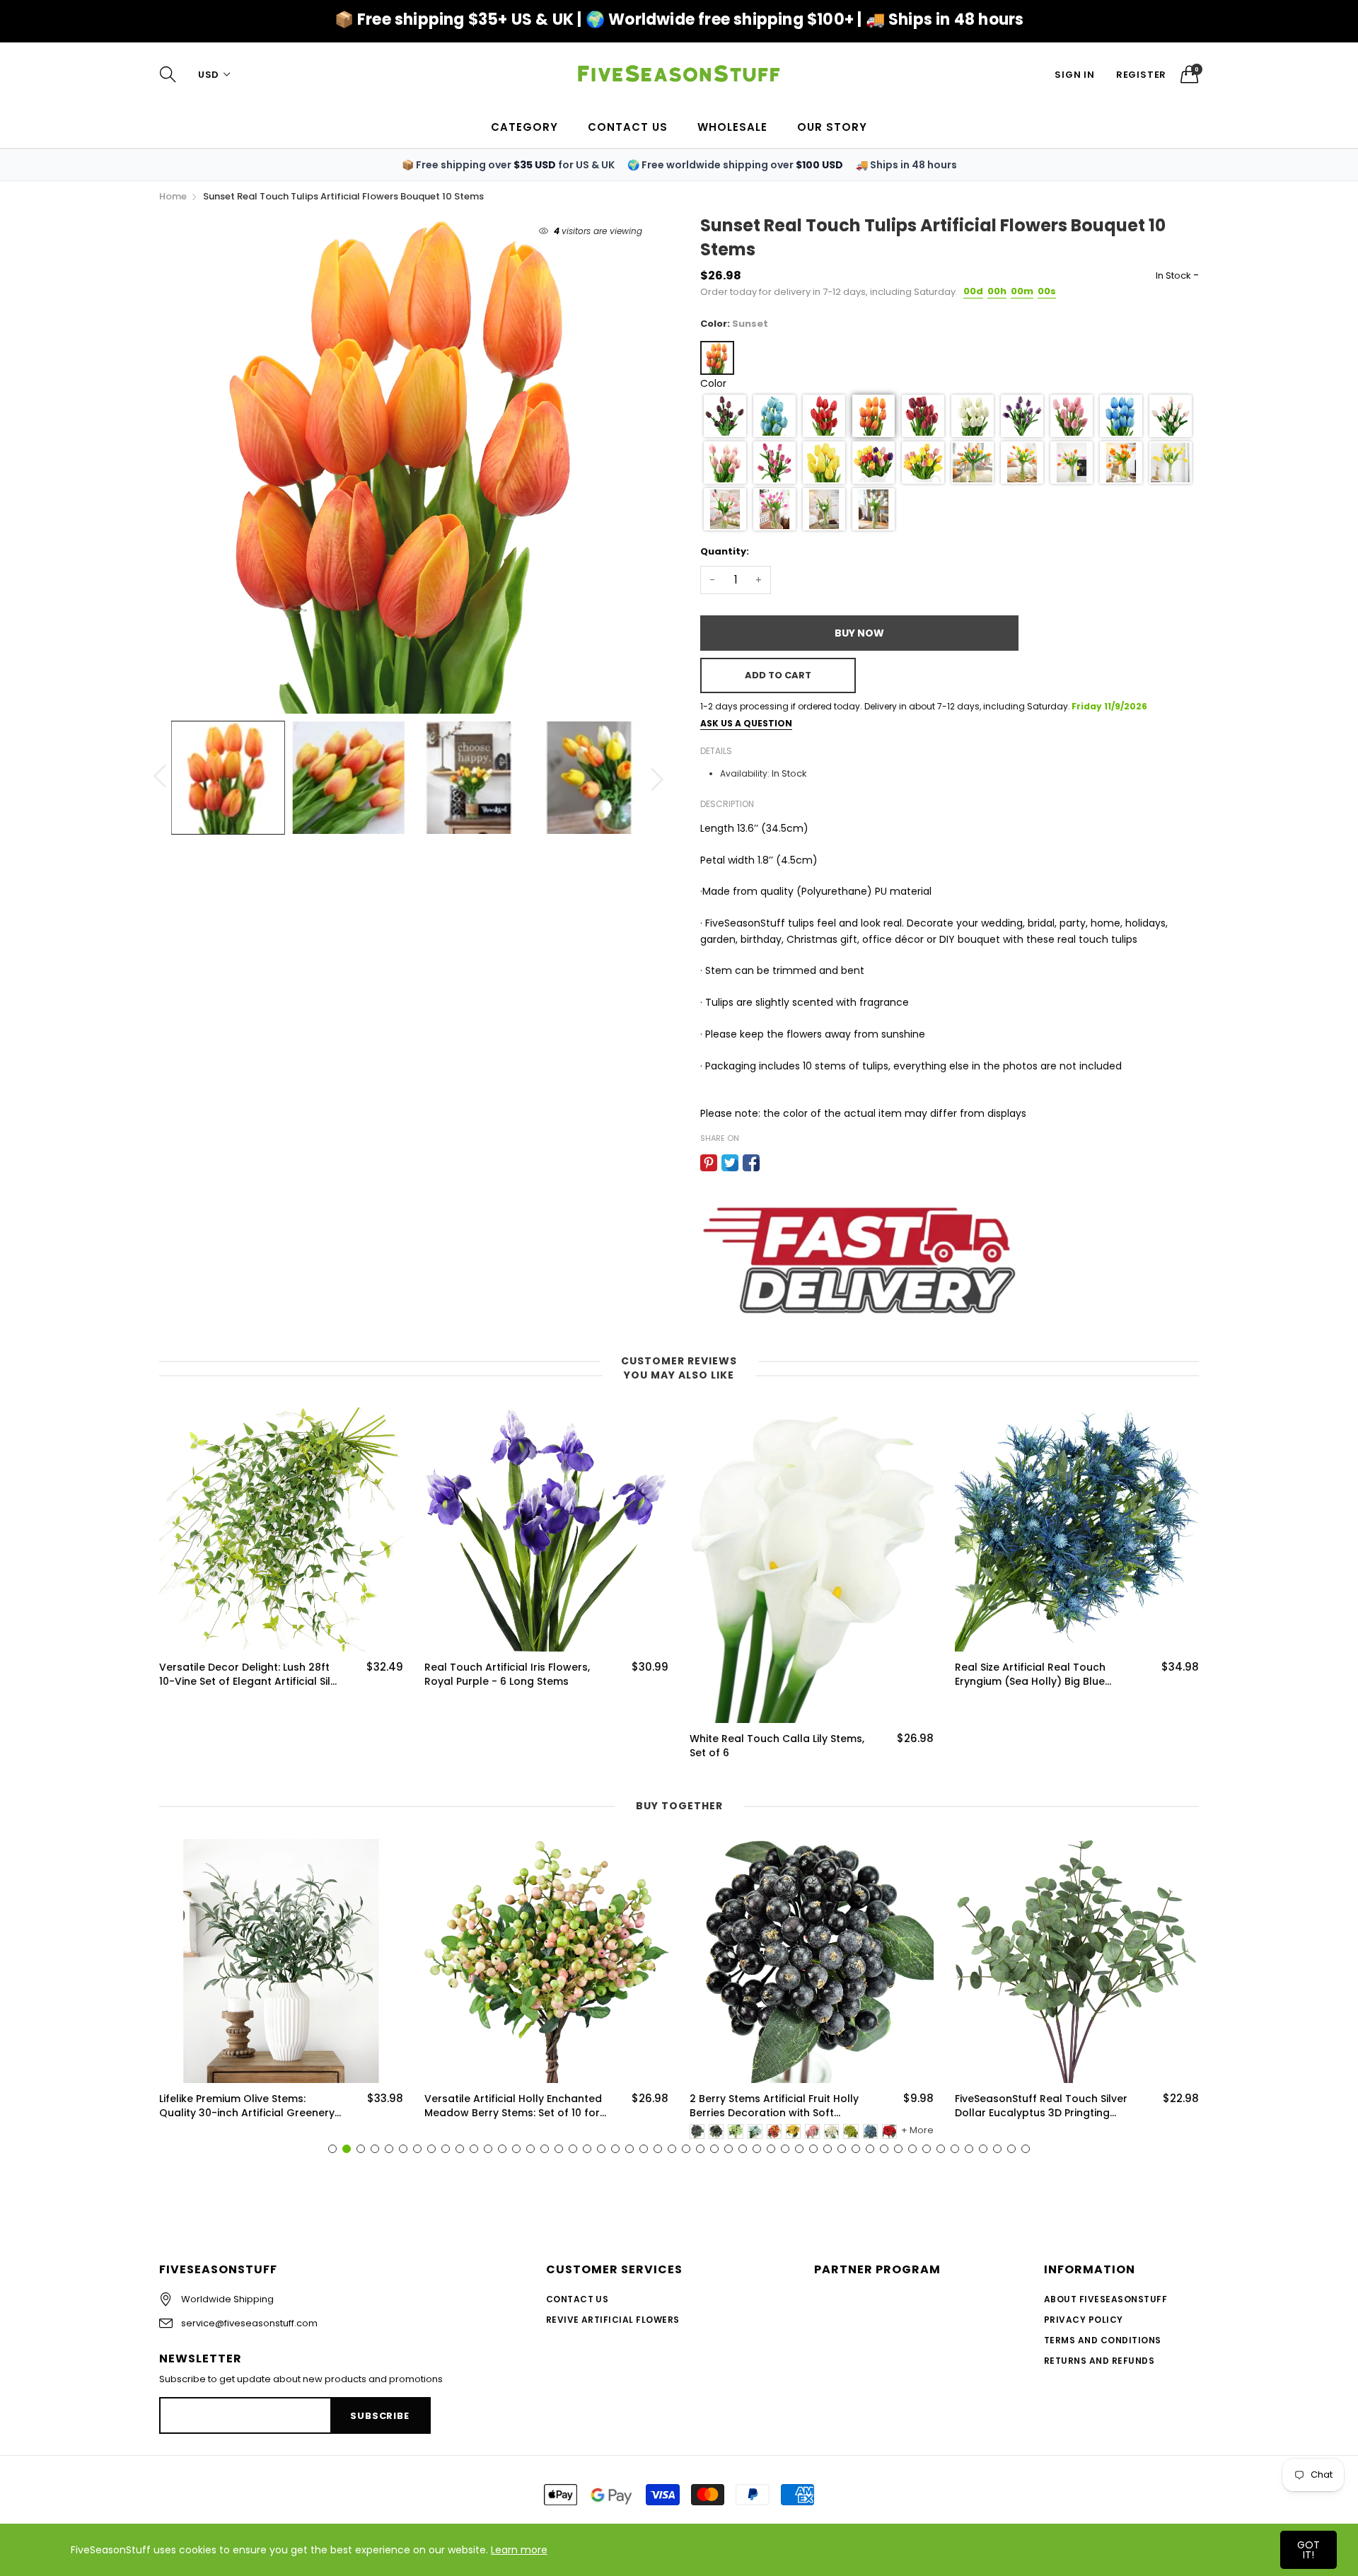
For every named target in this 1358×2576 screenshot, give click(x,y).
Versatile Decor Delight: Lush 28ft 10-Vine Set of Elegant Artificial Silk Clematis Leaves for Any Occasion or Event (248, 1675)
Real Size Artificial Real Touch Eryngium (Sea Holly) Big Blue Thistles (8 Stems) (1030, 1675)
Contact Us (578, 2299)
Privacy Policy (1084, 2320)
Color (713, 383)
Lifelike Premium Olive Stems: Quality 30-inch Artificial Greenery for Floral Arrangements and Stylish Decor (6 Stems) (247, 2106)
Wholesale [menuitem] (732, 127)
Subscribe (379, 2416)
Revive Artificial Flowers (613, 2320)
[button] (725, 416)
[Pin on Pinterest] (709, 1163)
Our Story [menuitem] (832, 127)
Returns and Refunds (1099, 2361)
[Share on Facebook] (751, 1163)
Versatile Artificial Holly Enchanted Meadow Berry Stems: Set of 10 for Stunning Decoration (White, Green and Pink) (514, 2106)
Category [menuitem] (524, 127)
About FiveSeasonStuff (1105, 2299)
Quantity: (725, 551)
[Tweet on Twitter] (730, 1163)
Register (1141, 75)
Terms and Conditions (1103, 2340)
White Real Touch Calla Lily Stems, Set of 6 (777, 1746)
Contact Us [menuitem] (628, 127)
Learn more (519, 2550)
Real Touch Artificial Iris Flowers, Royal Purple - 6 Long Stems (507, 1675)
